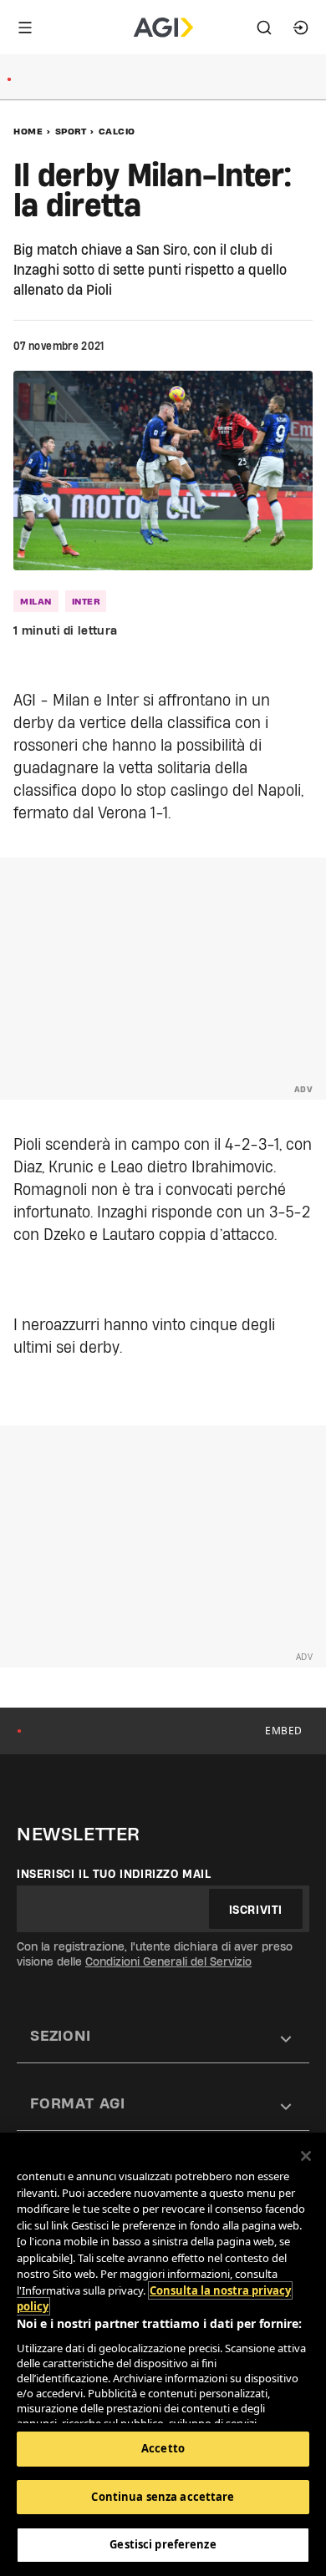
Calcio (117, 131)
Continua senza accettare (163, 2497)
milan (36, 601)
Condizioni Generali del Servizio (168, 1961)
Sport (71, 131)
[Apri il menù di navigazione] (25, 28)
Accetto (163, 2448)
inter (86, 601)
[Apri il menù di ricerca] (264, 28)
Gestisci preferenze (163, 2544)
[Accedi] (301, 28)
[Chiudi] (306, 2156)
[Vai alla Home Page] (163, 28)
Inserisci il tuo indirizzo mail (114, 1874)
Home (28, 131)
